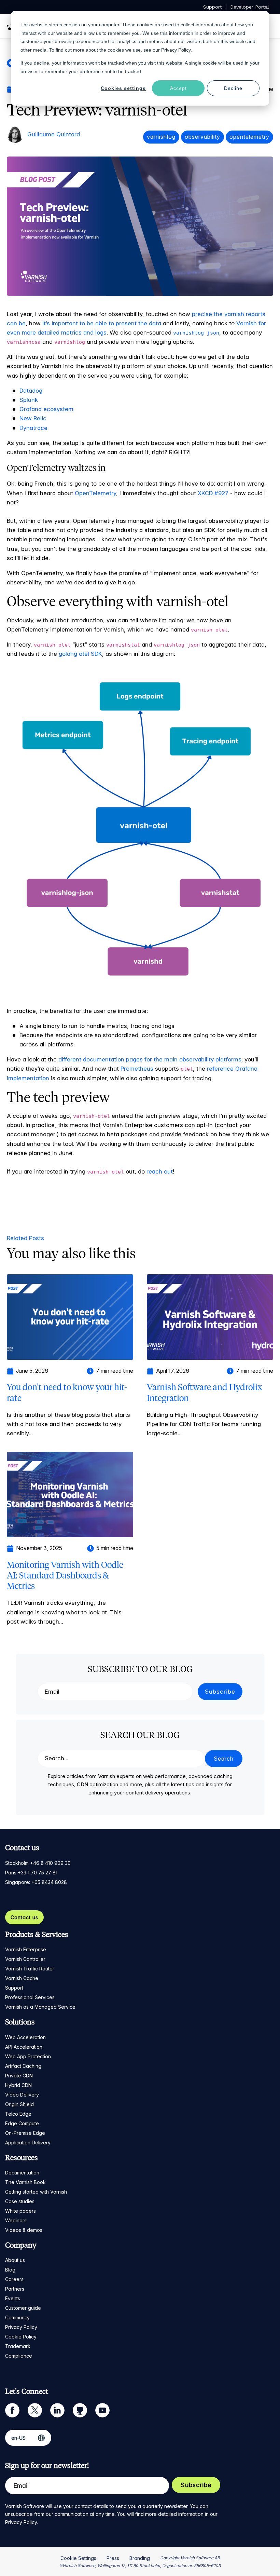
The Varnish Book (25, 2182)
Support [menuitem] (213, 7)
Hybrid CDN (18, 2085)
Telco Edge (18, 2114)
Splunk (29, 400)
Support (14, 1988)
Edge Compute (22, 2123)
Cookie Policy (21, 2337)
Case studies (20, 2201)
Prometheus (137, 1069)
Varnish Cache (22, 1978)
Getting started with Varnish (36, 2192)
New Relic (33, 418)
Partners (15, 2289)
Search (224, 1759)
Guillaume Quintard (54, 134)
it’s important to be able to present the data (102, 323)
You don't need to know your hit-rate (67, 1392)
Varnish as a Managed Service (40, 2007)
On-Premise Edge (25, 2133)
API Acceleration (24, 2047)
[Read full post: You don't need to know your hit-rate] (70, 1316)
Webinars (16, 2220)
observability (202, 137)
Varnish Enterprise (26, 1949)
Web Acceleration (25, 2037)
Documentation (22, 2173)
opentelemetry (249, 137)
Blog (10, 2270)
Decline (233, 88)
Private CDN (19, 2076)
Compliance (19, 2356)
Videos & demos (24, 2230)
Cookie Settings (78, 2558)
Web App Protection (28, 2056)
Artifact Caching (23, 2066)
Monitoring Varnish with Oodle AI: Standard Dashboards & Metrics (65, 1575)
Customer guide (23, 2308)
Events (13, 2298)
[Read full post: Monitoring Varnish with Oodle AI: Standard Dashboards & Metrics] (70, 1494)
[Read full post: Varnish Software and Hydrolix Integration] (210, 1316)
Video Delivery (22, 2095)
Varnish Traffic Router (30, 1969)
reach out (160, 1171)
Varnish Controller (25, 1959)
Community (17, 2317)
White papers (20, 2211)
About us (15, 2260)
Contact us (24, 1917)
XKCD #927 (213, 493)
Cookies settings (123, 88)
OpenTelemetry (95, 493)
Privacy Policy (21, 2327)
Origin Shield (19, 2104)
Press (113, 2558)
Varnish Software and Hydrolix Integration (205, 1392)
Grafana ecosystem (46, 409)
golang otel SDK (80, 654)
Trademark (18, 2346)
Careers (14, 2279)
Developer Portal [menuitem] (250, 7)
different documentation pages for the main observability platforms (150, 1059)
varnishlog (161, 137)
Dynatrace (33, 428)
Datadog (31, 391)
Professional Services (30, 1997)
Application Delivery (28, 2143)
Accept (178, 88)
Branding (140, 2558)
